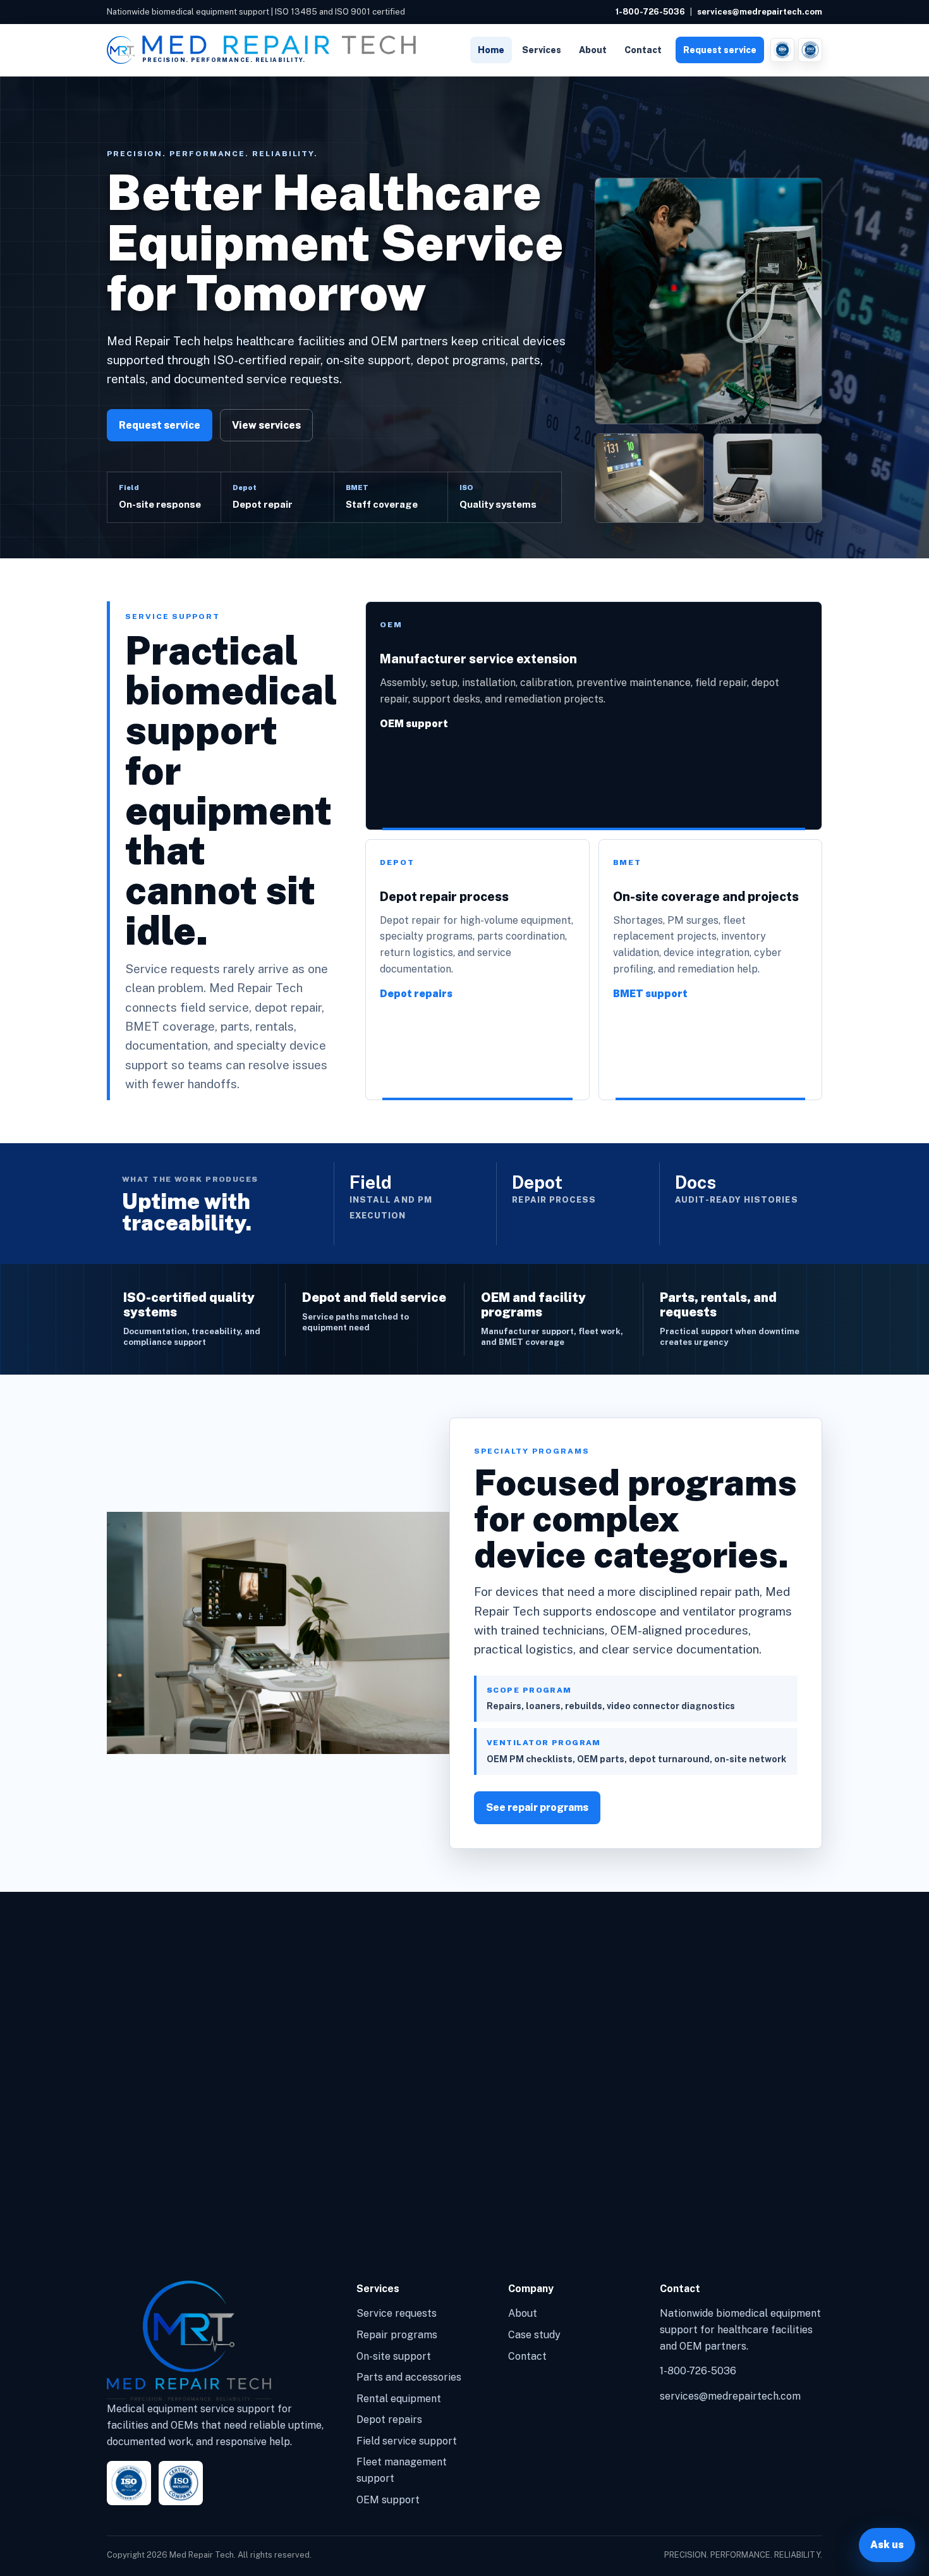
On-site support (394, 2356)
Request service (720, 50)
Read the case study (169, 2193)
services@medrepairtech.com (760, 12)
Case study (534, 2335)
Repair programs (397, 2335)
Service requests (397, 2313)
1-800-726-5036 (650, 12)
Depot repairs (416, 994)
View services (266, 425)
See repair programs (537, 1807)
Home (491, 50)
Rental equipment (399, 2399)
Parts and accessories (409, 2377)
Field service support (407, 2441)
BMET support (650, 994)
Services (542, 50)
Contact (643, 50)
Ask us (887, 2545)
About (593, 50)
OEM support (414, 724)
